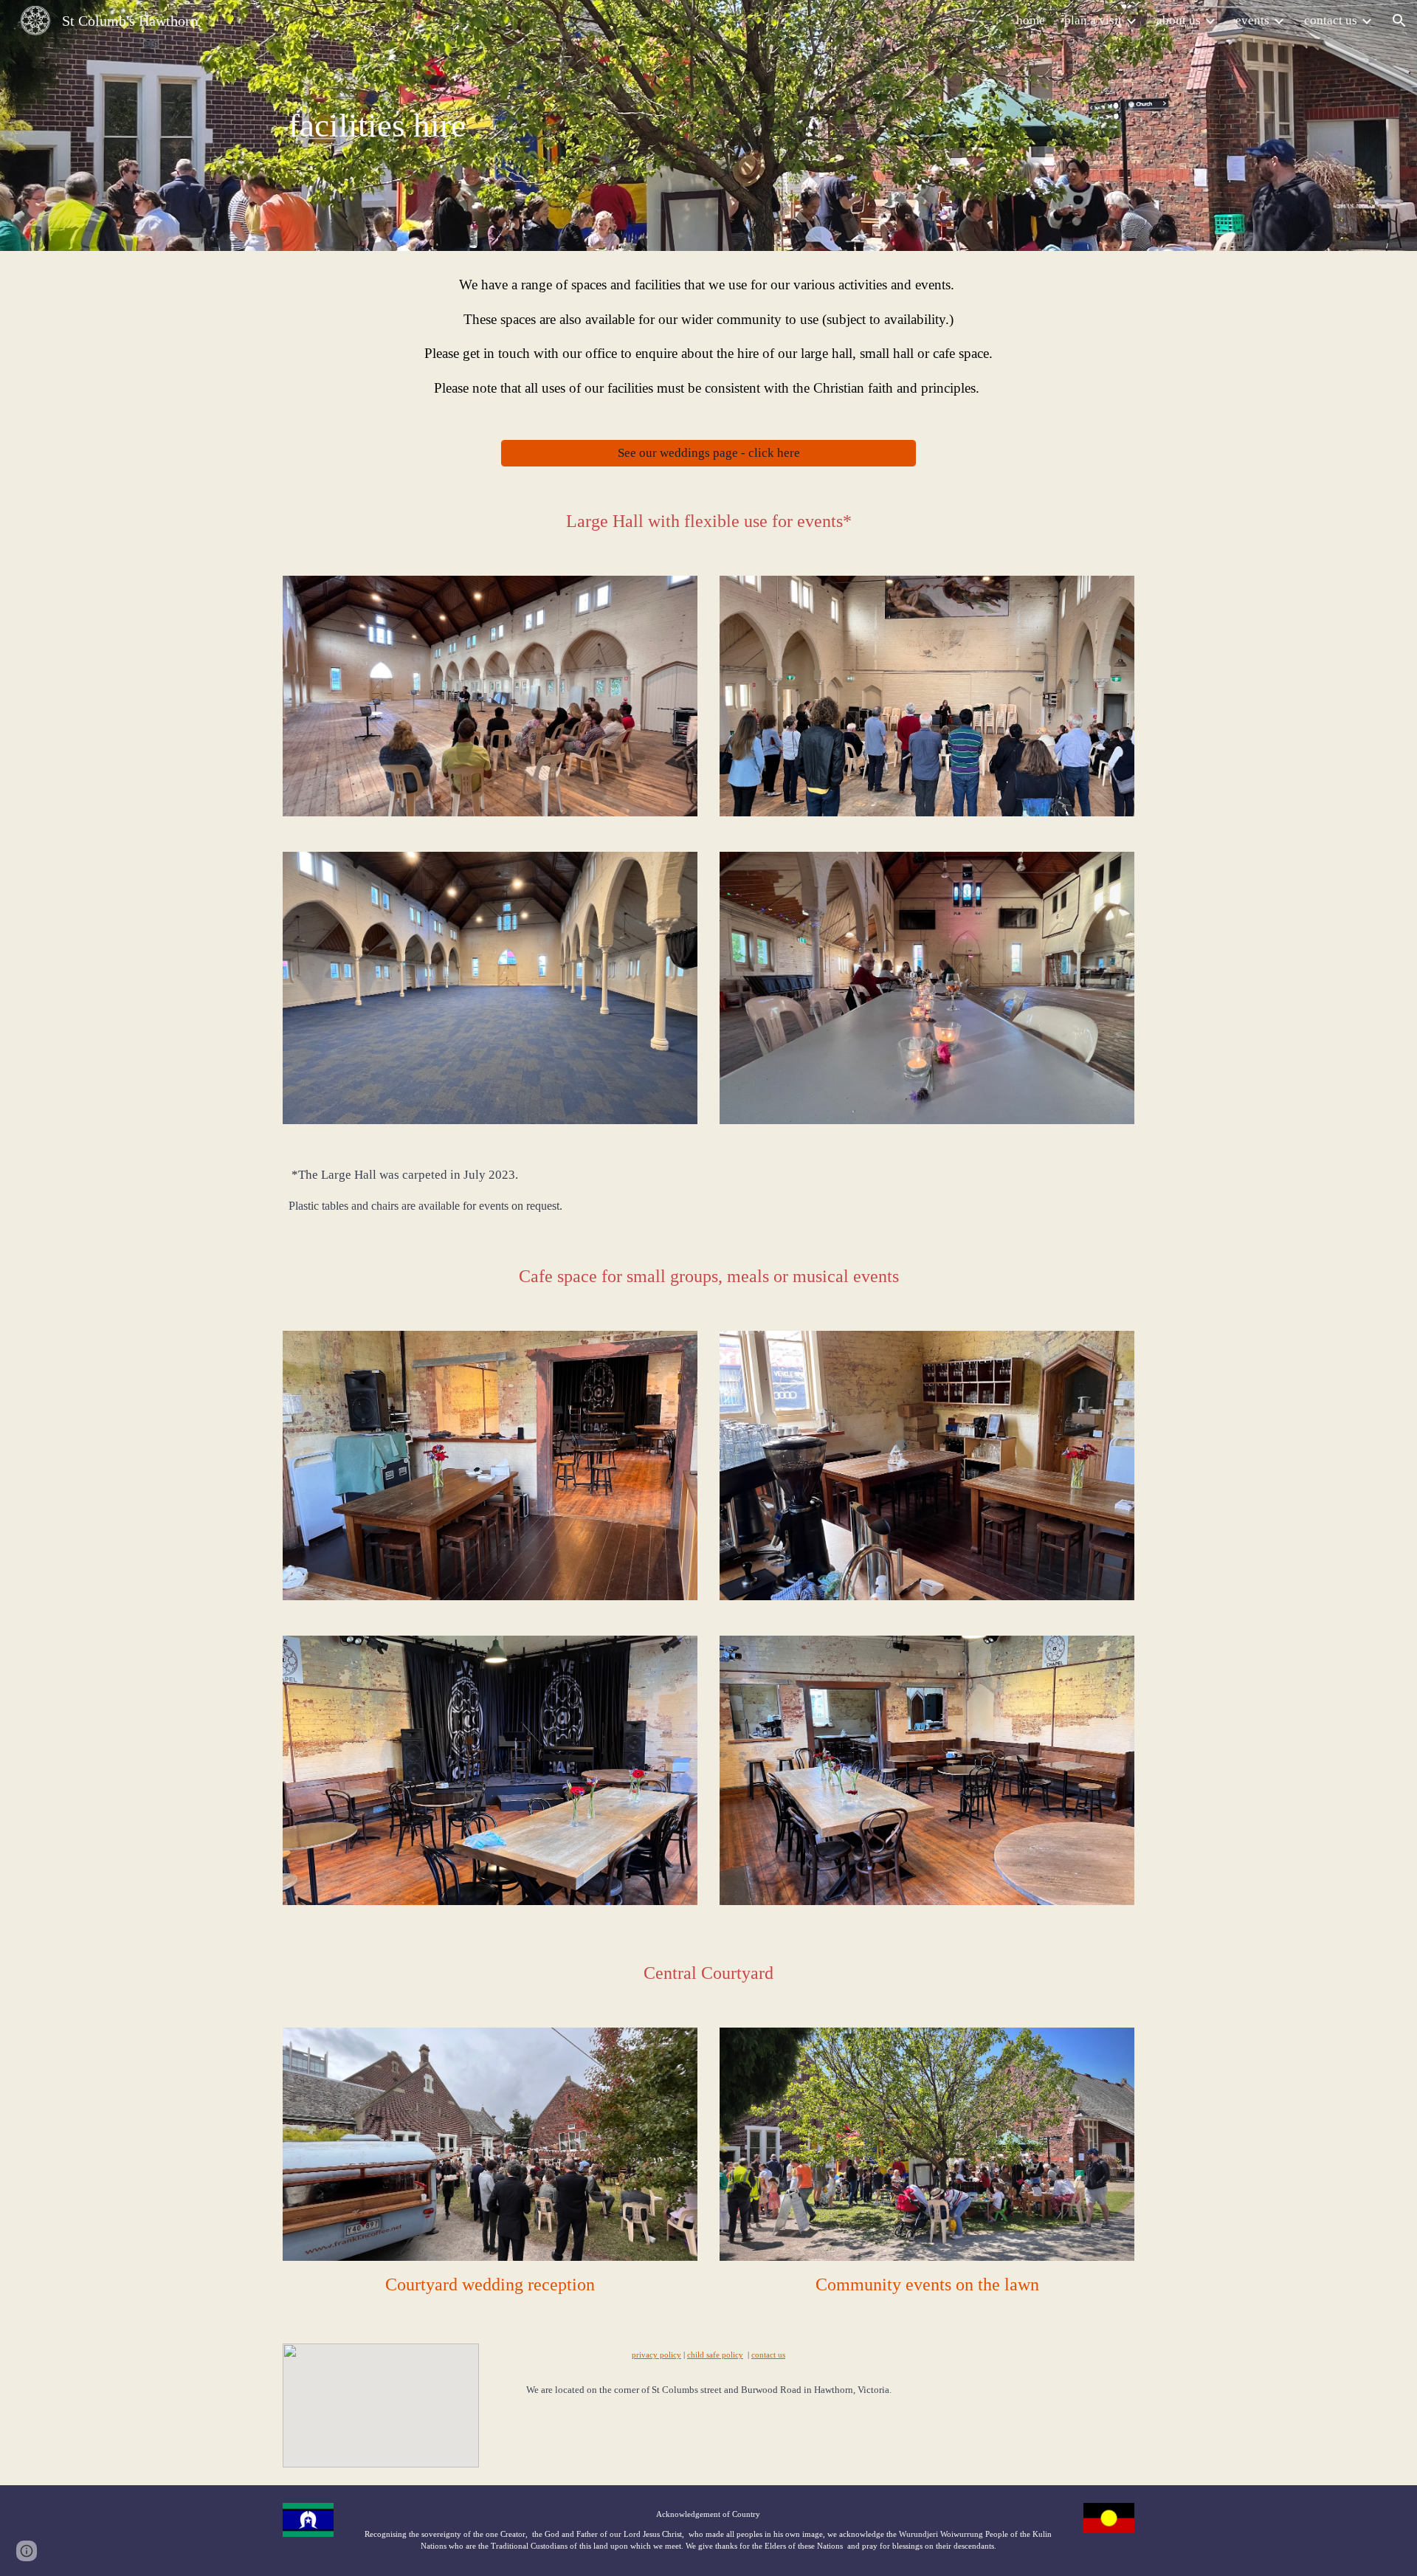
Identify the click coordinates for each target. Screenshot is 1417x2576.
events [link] (1252, 20)
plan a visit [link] (1093, 20)
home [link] (1031, 20)
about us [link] (1179, 20)
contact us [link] (1331, 20)
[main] (636, 126)
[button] (1399, 21)
